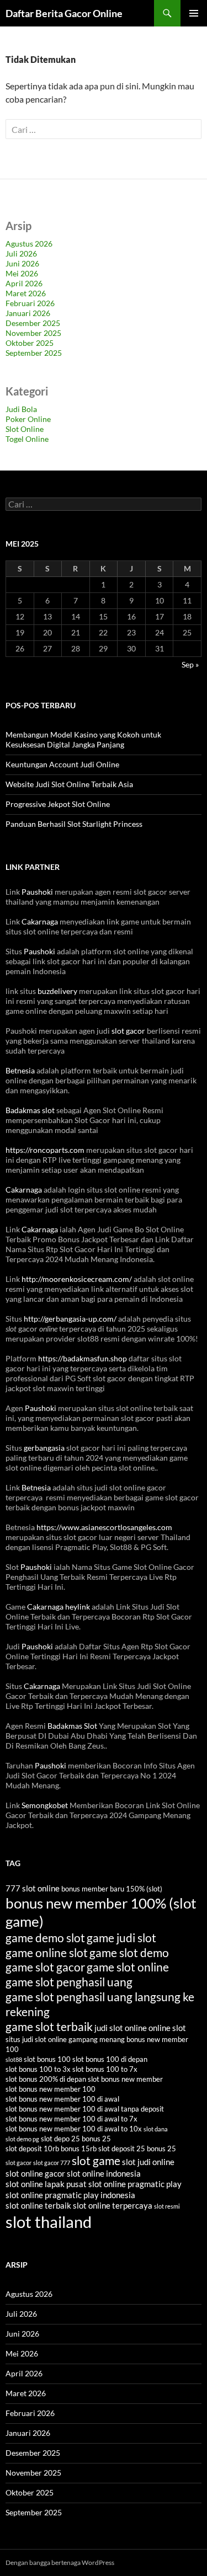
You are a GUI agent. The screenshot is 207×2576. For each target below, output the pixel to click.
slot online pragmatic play (135, 2184)
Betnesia (20, 1070)
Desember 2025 (33, 323)
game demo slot (45, 1938)
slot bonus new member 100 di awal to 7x (71, 2119)
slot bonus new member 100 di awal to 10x (74, 2129)
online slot (167, 2028)
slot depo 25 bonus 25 (76, 2139)
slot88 (14, 2059)
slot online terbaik (38, 2205)
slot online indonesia (104, 2173)
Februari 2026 (30, 303)
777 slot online (33, 1888)
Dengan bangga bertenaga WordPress (60, 2562)
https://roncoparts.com (45, 1150)
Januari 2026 (28, 313)
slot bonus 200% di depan (46, 2079)
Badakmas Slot (72, 1726)
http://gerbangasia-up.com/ (70, 1319)
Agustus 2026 (29, 244)
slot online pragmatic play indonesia (70, 2195)
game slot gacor (45, 1967)
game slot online (128, 1967)
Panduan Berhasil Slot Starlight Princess (74, 824)
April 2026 (24, 283)
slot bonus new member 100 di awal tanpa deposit (85, 2109)
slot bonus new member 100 (51, 2089)
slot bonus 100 (47, 2059)
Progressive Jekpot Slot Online (58, 804)
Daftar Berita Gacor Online (64, 13)
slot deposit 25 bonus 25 (137, 2149)
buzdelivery (57, 991)
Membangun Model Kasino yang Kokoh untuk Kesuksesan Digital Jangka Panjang (83, 739)
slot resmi (167, 2206)
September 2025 (34, 353)
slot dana (156, 2129)
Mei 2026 (22, 273)
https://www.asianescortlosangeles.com (104, 1527)
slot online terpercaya (113, 2205)
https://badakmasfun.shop (83, 1358)
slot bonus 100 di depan (110, 2059)
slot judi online (148, 2162)
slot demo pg (22, 2139)
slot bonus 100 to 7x (105, 2069)
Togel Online (27, 439)
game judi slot (121, 1938)
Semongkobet (45, 1805)
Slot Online (25, 429)
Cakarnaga (40, 921)
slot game (96, 2160)
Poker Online (28, 419)
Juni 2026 (22, 263)
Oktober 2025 (30, 343)
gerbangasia (44, 1448)
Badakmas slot (30, 1110)
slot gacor (128, 1031)
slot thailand (49, 2222)
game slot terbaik (49, 2026)
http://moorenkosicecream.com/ (77, 1279)
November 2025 (33, 333)
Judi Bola (21, 409)
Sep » (190, 664)
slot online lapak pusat (46, 2184)
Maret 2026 (26, 293)
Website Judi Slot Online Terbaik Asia (69, 784)
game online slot (47, 1952)
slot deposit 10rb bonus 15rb (51, 2149)
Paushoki (37, 892)
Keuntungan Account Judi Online (62, 764)
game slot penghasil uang (69, 1982)
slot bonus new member (125, 2079)
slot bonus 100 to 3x (38, 2069)
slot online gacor (35, 2173)
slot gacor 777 (52, 2163)
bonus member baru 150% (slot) (112, 1889)
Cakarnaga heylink (59, 1607)
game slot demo (129, 1952)
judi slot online (121, 2028)
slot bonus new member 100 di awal (62, 2099)
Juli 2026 (21, 253)
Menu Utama (194, 13)
